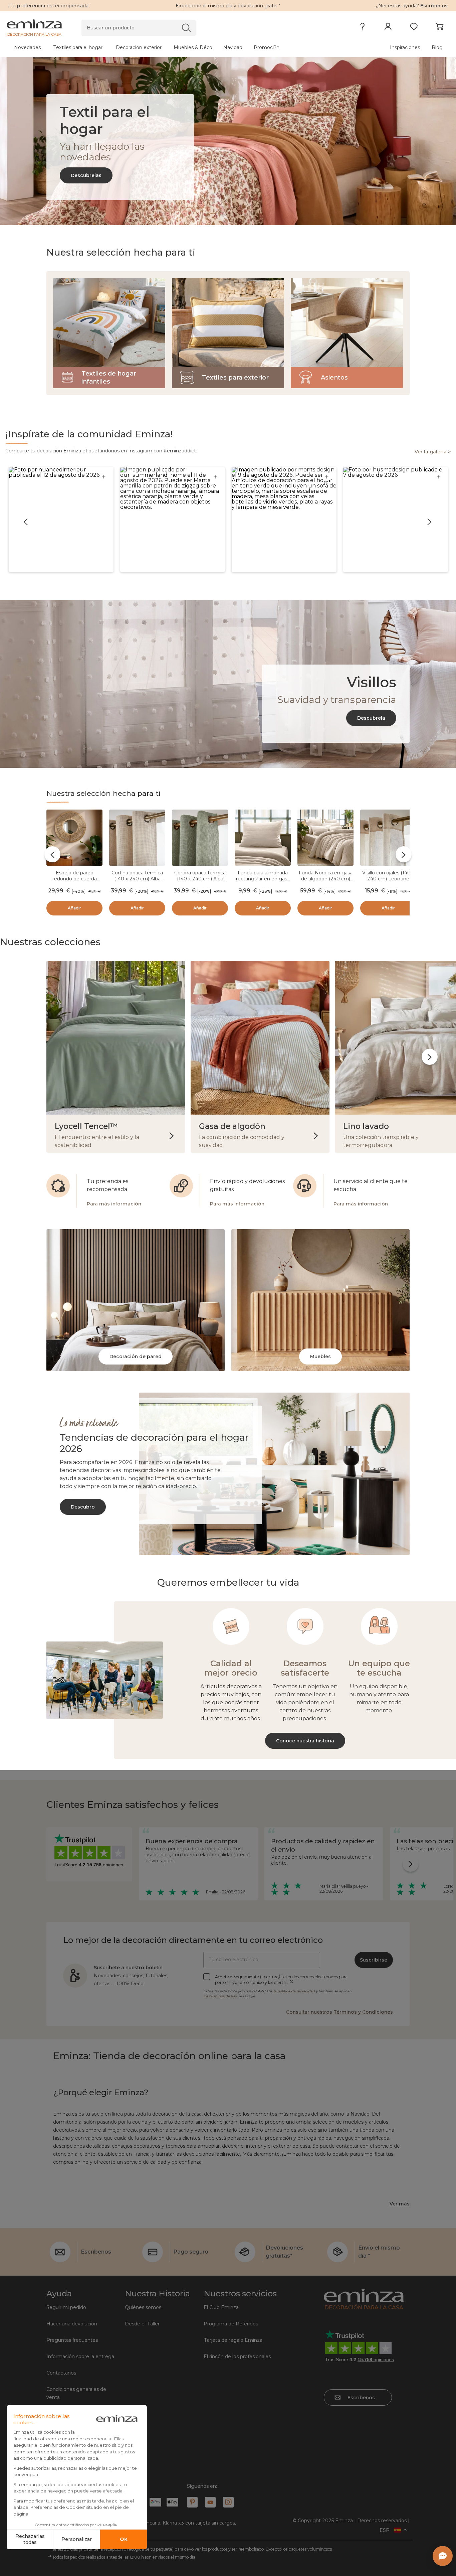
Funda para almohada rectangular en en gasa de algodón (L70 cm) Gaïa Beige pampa (263, 882)
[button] (61, 520)
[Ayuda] (362, 28)
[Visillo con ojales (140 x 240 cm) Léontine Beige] (388, 839)
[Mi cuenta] (388, 28)
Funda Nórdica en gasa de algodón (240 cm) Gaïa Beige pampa (326, 879)
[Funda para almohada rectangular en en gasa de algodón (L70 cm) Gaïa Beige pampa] (263, 839)
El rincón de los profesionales (237, 2356)
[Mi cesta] (439, 28)
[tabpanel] (174, 47)
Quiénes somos (143, 2307)
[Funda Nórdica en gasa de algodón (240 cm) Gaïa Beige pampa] (325, 839)
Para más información (114, 1204)
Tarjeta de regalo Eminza (233, 2340)
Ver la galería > (433, 452)
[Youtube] (210, 2502)
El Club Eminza (221, 2307)
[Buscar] (186, 28)
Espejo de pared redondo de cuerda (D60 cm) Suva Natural (74, 879)
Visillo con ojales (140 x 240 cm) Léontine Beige (388, 879)
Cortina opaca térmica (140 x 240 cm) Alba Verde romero (200, 879)
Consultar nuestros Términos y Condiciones (339, 2012)
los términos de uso (220, 1996)
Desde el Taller (142, 2324)
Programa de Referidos (231, 2324)
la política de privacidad (294, 1991)
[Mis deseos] (414, 28)
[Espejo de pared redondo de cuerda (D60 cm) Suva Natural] (74, 839)
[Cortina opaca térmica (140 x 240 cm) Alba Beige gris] (137, 839)
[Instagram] (228, 2502)
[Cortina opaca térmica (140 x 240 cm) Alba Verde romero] (200, 839)
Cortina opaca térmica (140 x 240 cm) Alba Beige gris (137, 879)
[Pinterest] (192, 2502)
